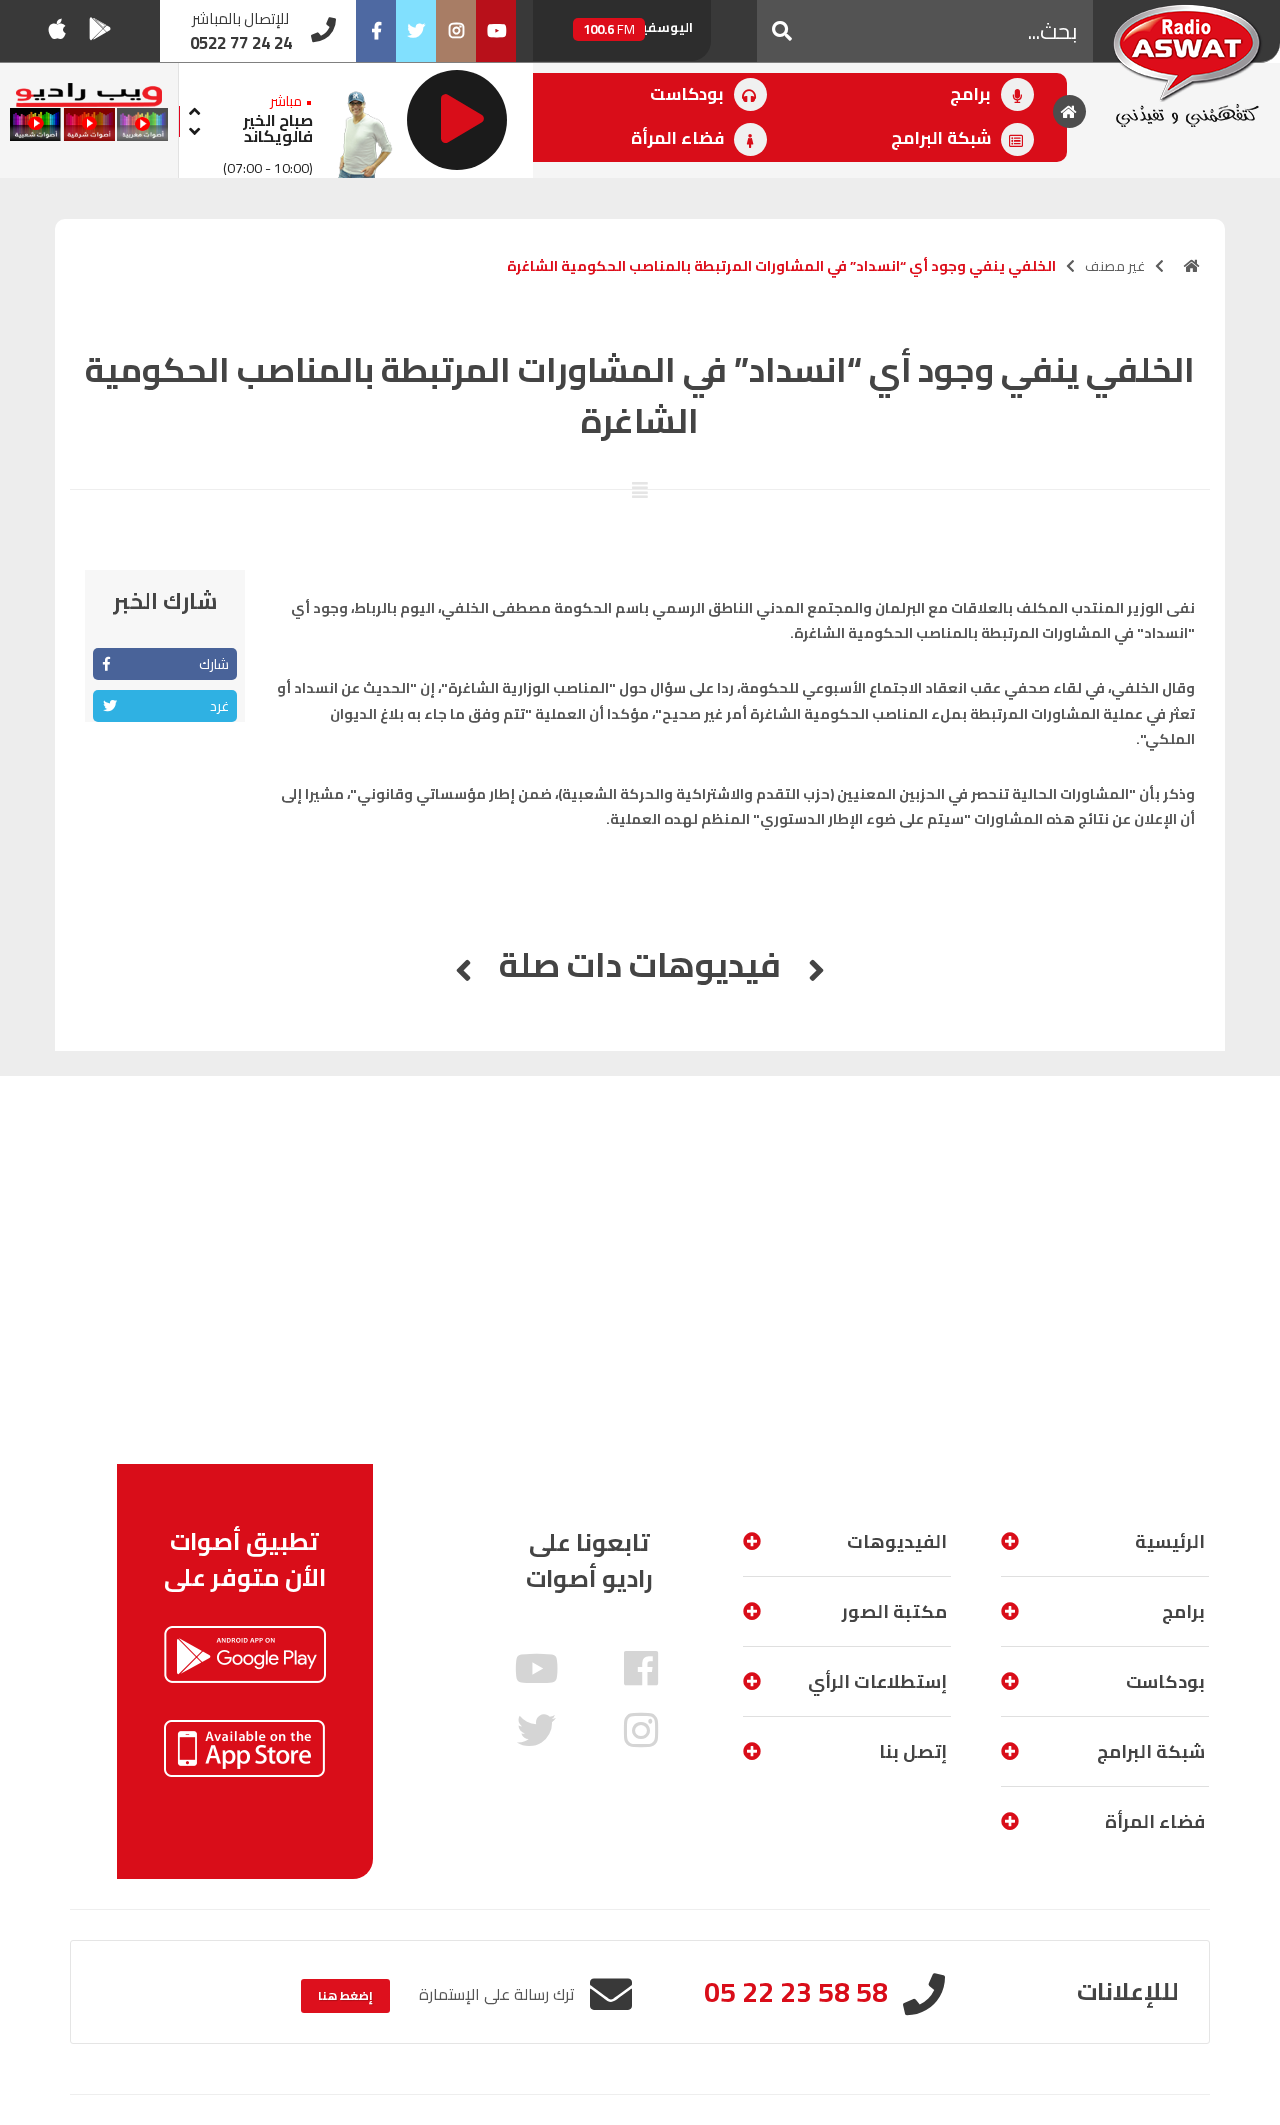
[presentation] (195, 108)
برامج (972, 94)
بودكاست (689, 94)
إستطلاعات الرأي (877, 1681)
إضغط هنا (345, 1995)
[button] (782, 31)
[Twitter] (416, 31)
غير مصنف (1115, 266)
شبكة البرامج (943, 138)
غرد (219, 706)
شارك (214, 664)
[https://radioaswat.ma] (1192, 266)
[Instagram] (456, 31)
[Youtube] (496, 31)
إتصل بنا (913, 1751)
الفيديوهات (897, 1541)
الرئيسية (1170, 1541)
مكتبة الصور (894, 1611)
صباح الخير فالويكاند (278, 128)
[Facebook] (376, 31)
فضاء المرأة (679, 138)
